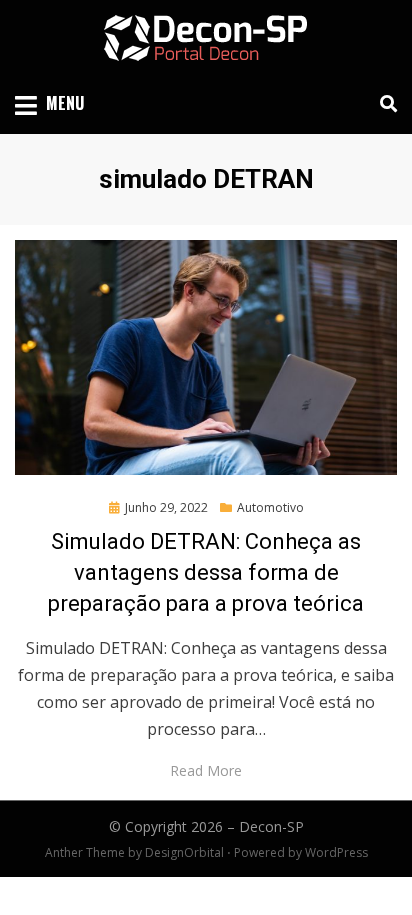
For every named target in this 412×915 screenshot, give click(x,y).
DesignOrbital (184, 852)
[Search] (383, 104)
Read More (206, 770)
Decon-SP (271, 826)
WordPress (336, 852)
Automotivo (270, 507)
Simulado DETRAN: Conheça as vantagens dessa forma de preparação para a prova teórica (206, 572)
